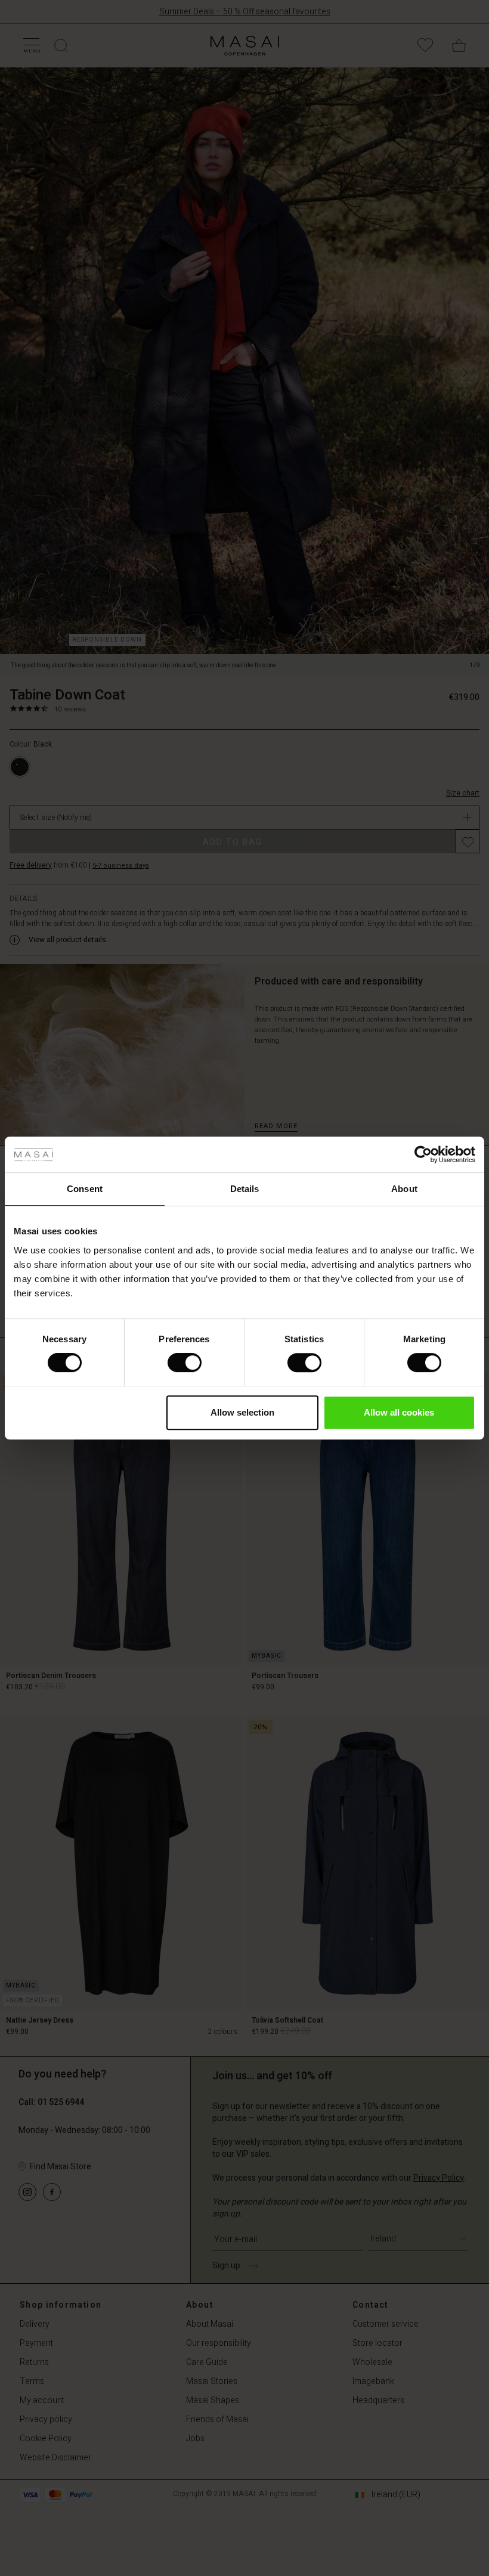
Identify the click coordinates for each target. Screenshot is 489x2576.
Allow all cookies (399, 1412)
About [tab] (404, 1189)
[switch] (185, 1363)
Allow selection (242, 1412)
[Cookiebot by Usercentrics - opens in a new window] (423, 1154)
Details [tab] (245, 1189)
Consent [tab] (85, 1189)
